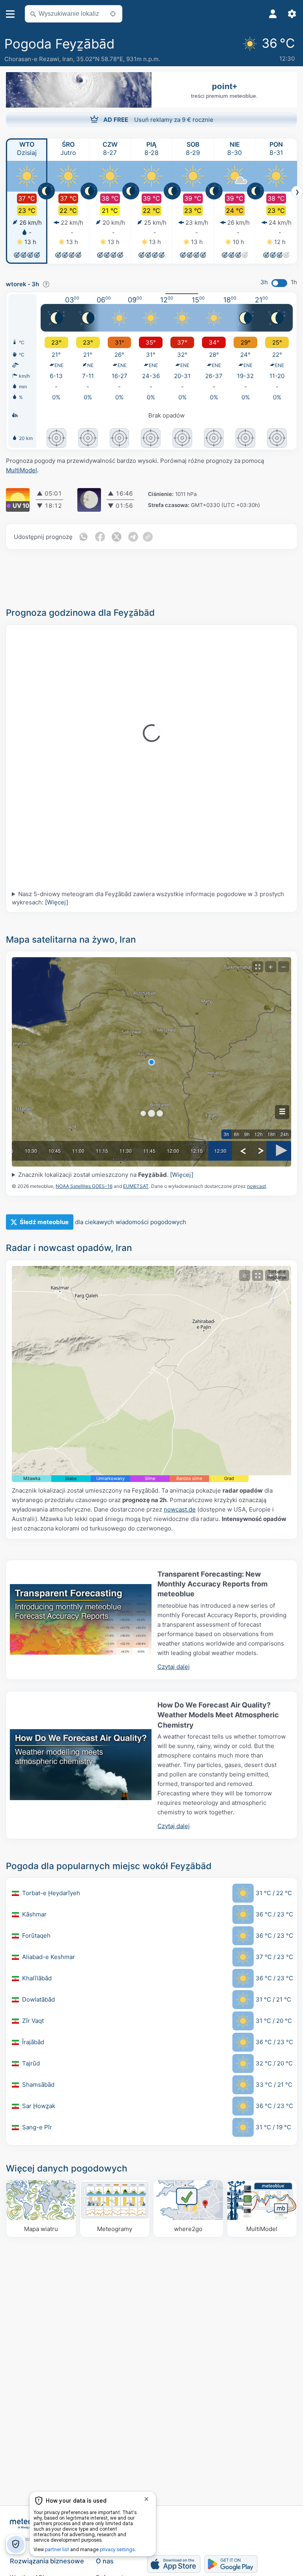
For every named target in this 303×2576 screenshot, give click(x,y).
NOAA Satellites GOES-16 (84, 1186)
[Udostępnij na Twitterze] (116, 537)
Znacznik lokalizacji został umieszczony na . (106, 1175)
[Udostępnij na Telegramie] (133, 537)
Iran (68, 59)
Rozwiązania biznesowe (47, 2561)
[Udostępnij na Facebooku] (100, 537)
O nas (105, 2561)
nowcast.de (180, 1509)
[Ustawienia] (292, 14)
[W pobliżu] (113, 14)
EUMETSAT (136, 1186)
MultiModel (22, 470)
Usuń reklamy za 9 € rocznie (158, 120)
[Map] (151, 1371)
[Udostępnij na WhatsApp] (83, 537)
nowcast (256, 1186)
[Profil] (273, 14)
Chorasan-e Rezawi (32, 59)
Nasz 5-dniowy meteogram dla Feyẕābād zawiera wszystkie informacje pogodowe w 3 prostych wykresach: (148, 898)
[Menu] (10, 14)
